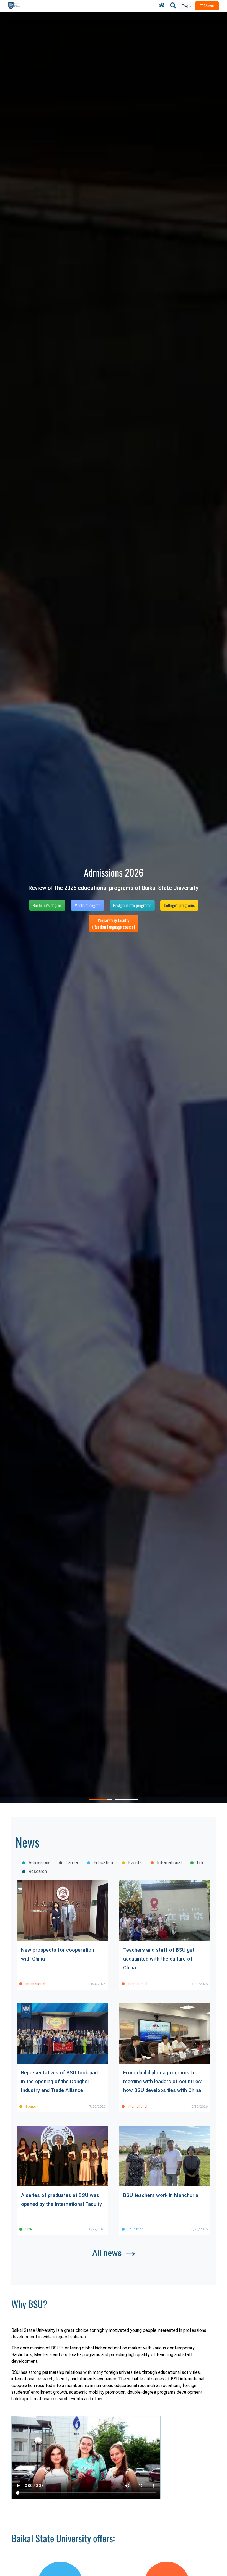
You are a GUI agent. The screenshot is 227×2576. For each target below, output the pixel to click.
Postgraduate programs (132, 905)
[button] (100, 1800)
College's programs (179, 905)
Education (103, 1863)
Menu (209, 6)
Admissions (39, 1863)
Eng (185, 6)
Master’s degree (87, 905)
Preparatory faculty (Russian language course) (114, 923)
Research (37, 1871)
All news (108, 2253)
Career (71, 1863)
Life (200, 1863)
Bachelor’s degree (47, 905)
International (169, 1863)
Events (134, 1863)
